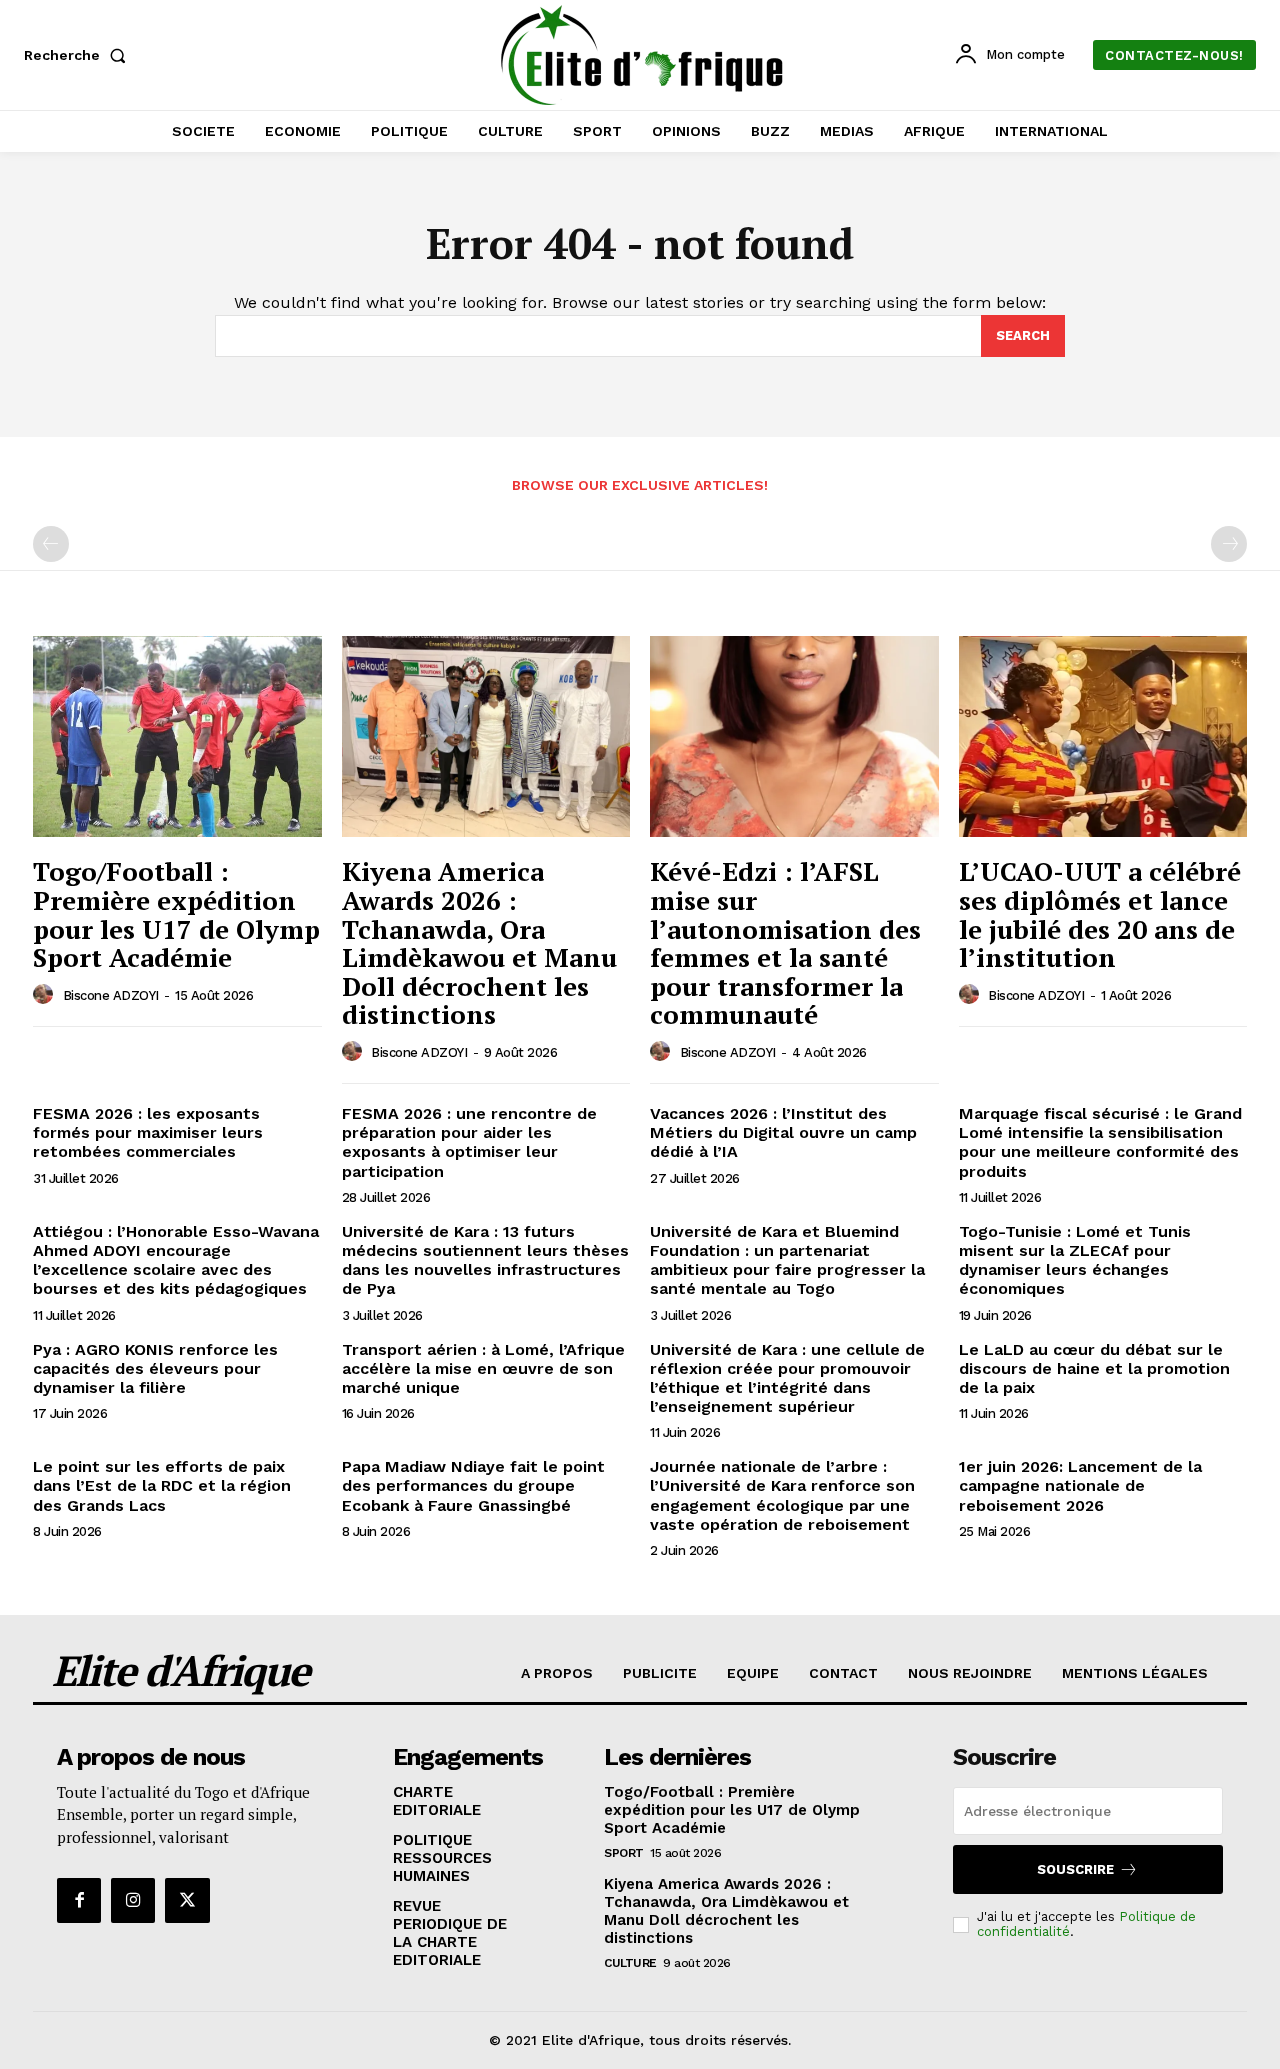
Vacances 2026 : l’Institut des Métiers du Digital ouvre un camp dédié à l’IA (783, 1132)
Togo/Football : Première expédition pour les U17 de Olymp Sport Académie (176, 914)
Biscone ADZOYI (111, 995)
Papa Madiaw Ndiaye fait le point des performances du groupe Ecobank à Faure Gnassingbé (473, 1485)
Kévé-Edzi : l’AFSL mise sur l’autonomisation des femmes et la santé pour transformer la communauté (785, 942)
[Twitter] (187, 1900)
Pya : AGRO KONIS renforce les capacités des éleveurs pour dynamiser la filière (155, 1368)
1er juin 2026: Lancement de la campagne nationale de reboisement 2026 (1080, 1485)
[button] (79, 55)
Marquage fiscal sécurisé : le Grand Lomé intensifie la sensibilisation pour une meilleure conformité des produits (1100, 1142)
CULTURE (630, 1963)
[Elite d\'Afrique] (643, 55)
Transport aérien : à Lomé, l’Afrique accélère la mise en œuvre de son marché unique (483, 1368)
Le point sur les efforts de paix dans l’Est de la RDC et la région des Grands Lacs (162, 1485)
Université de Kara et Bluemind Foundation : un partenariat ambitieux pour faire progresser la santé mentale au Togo (787, 1260)
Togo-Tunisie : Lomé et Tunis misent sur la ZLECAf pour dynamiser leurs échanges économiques (1075, 1260)
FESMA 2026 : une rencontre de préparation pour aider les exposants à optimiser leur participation (469, 1142)
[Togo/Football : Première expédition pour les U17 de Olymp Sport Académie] (177, 737)
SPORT (624, 1853)
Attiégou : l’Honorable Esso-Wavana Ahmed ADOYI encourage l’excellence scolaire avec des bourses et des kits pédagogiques (176, 1260)
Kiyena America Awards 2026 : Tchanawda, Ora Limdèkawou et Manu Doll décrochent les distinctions (479, 942)
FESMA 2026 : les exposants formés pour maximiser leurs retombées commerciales (148, 1132)
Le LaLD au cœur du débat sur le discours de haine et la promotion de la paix (1094, 1368)
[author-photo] (46, 995)
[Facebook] (79, 1900)
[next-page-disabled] (1229, 544)
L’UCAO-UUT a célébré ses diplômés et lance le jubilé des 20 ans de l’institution (1100, 914)
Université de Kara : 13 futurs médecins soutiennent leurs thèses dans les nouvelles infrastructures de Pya (485, 1260)
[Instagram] (133, 1900)
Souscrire (1075, 1869)
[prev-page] (51, 544)
